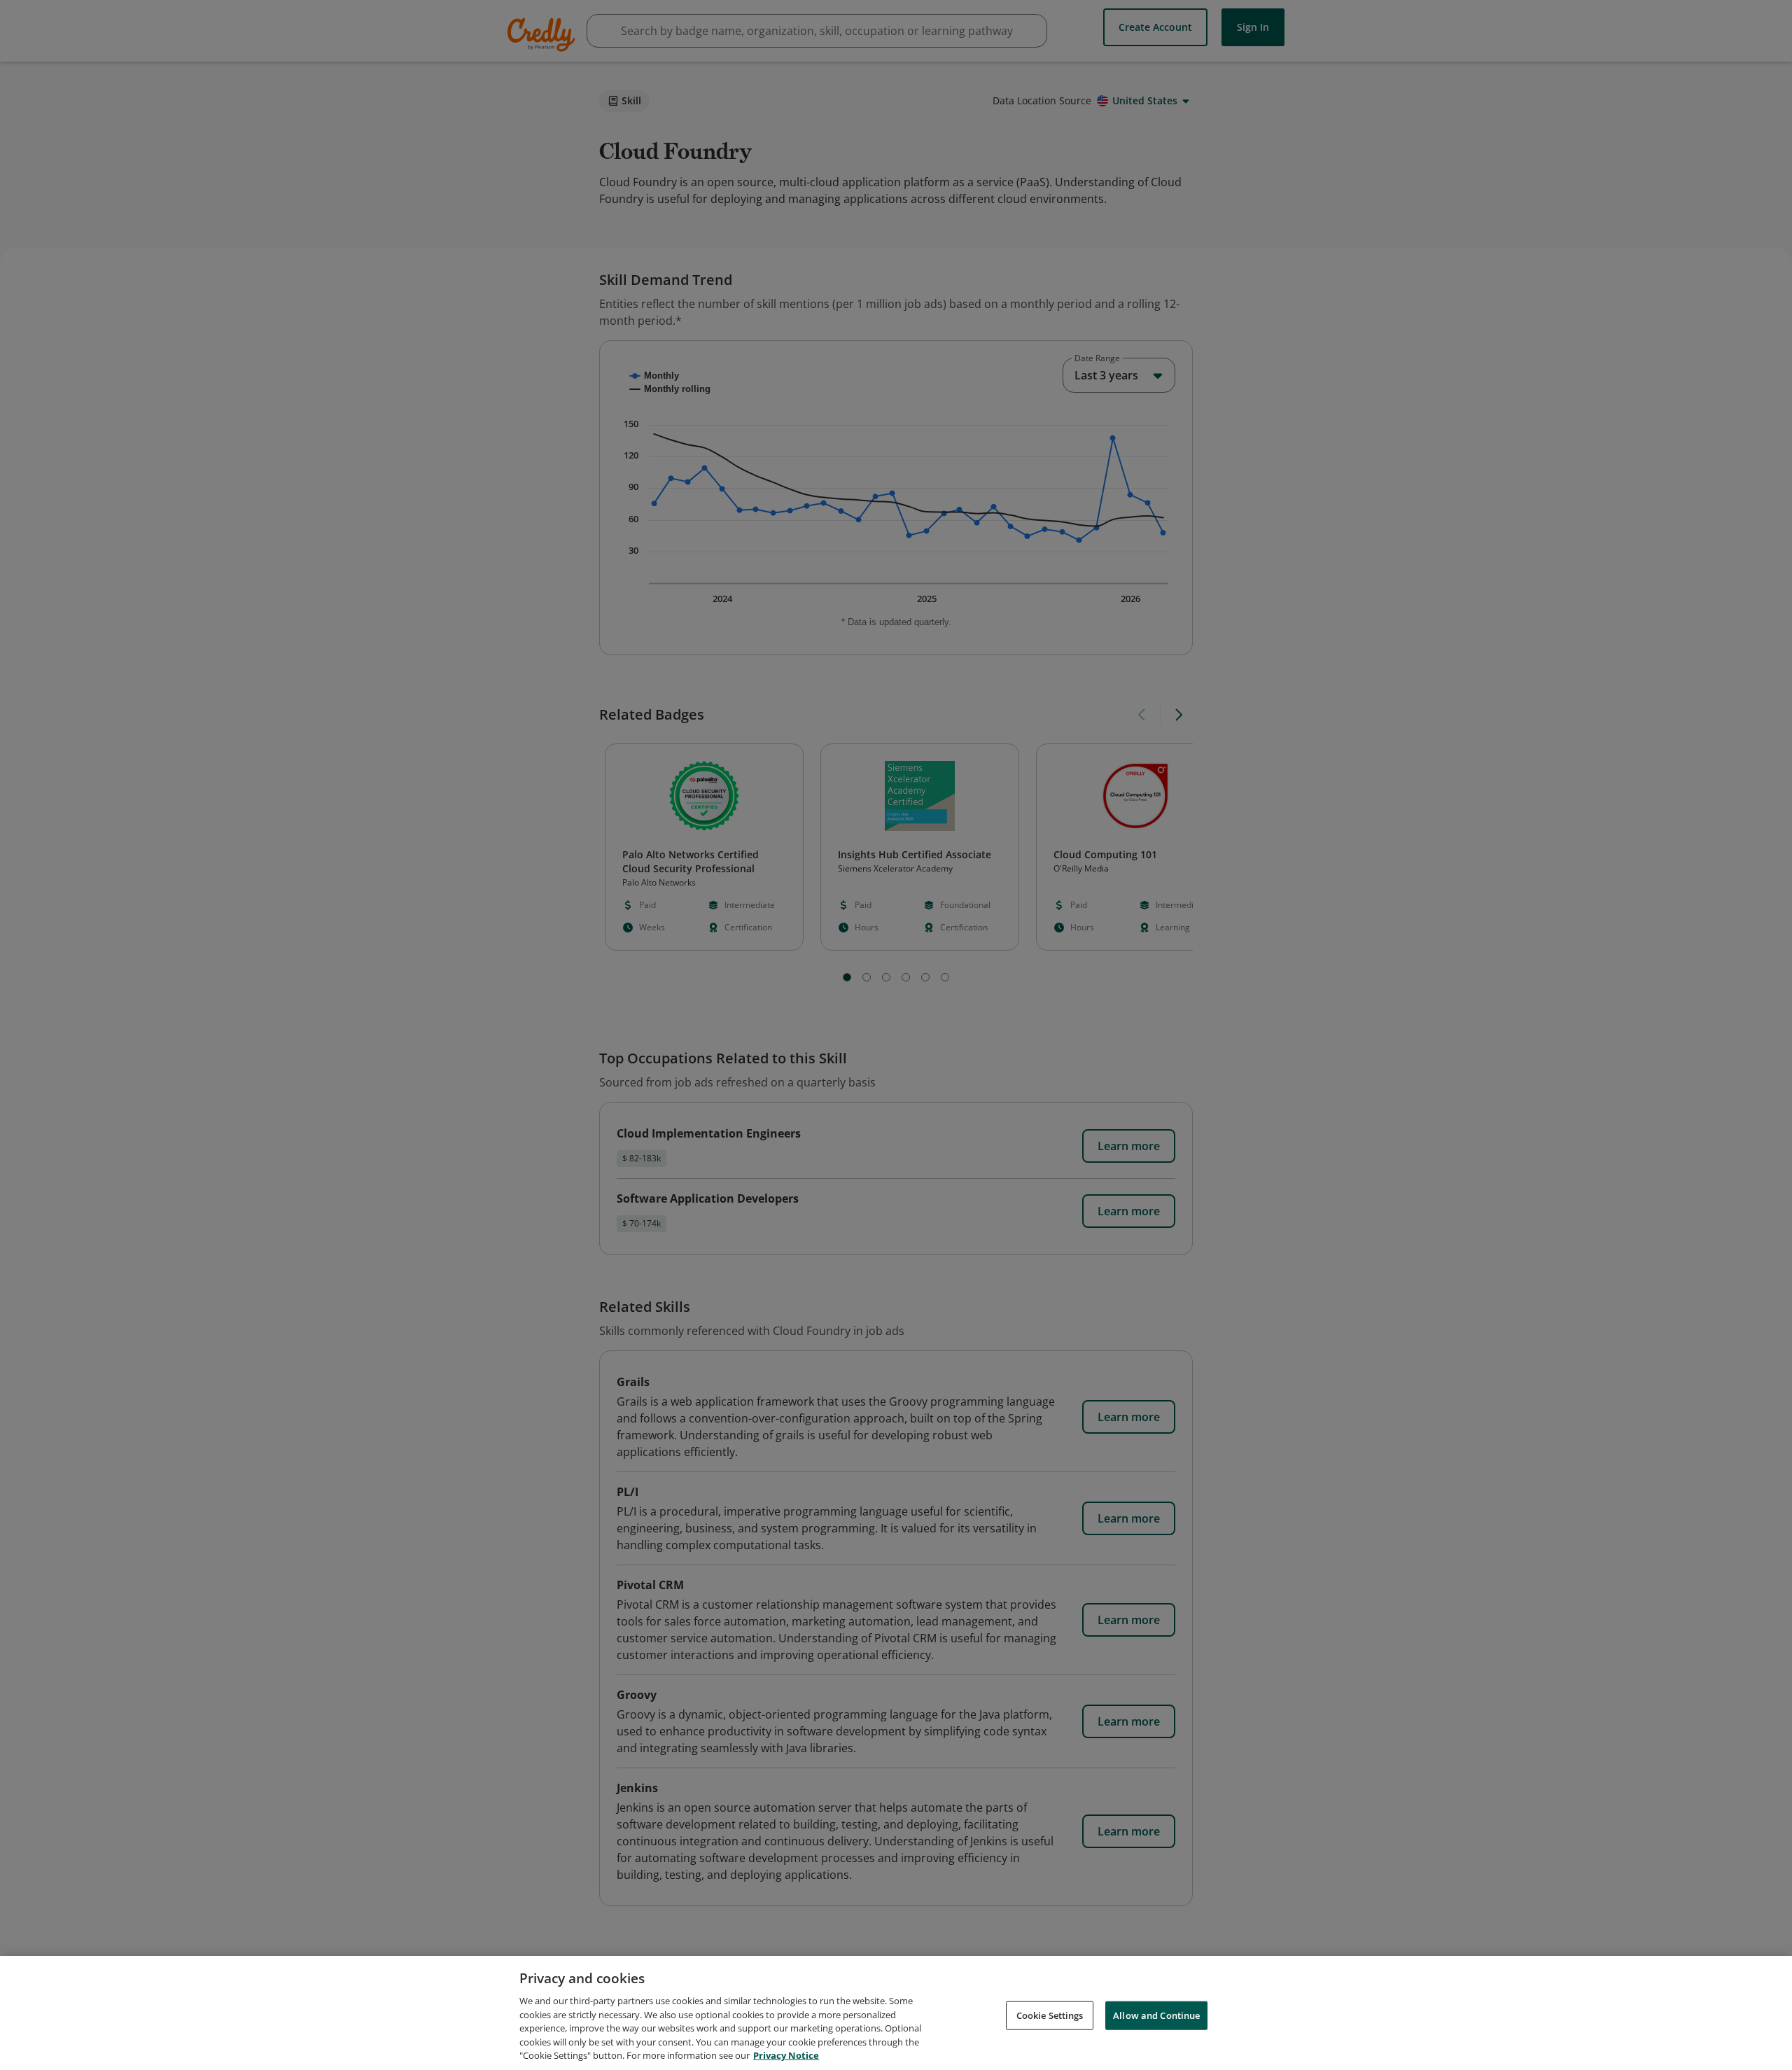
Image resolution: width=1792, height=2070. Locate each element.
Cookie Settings (1050, 2015)
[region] (896, 2013)
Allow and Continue (1156, 2015)
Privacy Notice (786, 2055)
